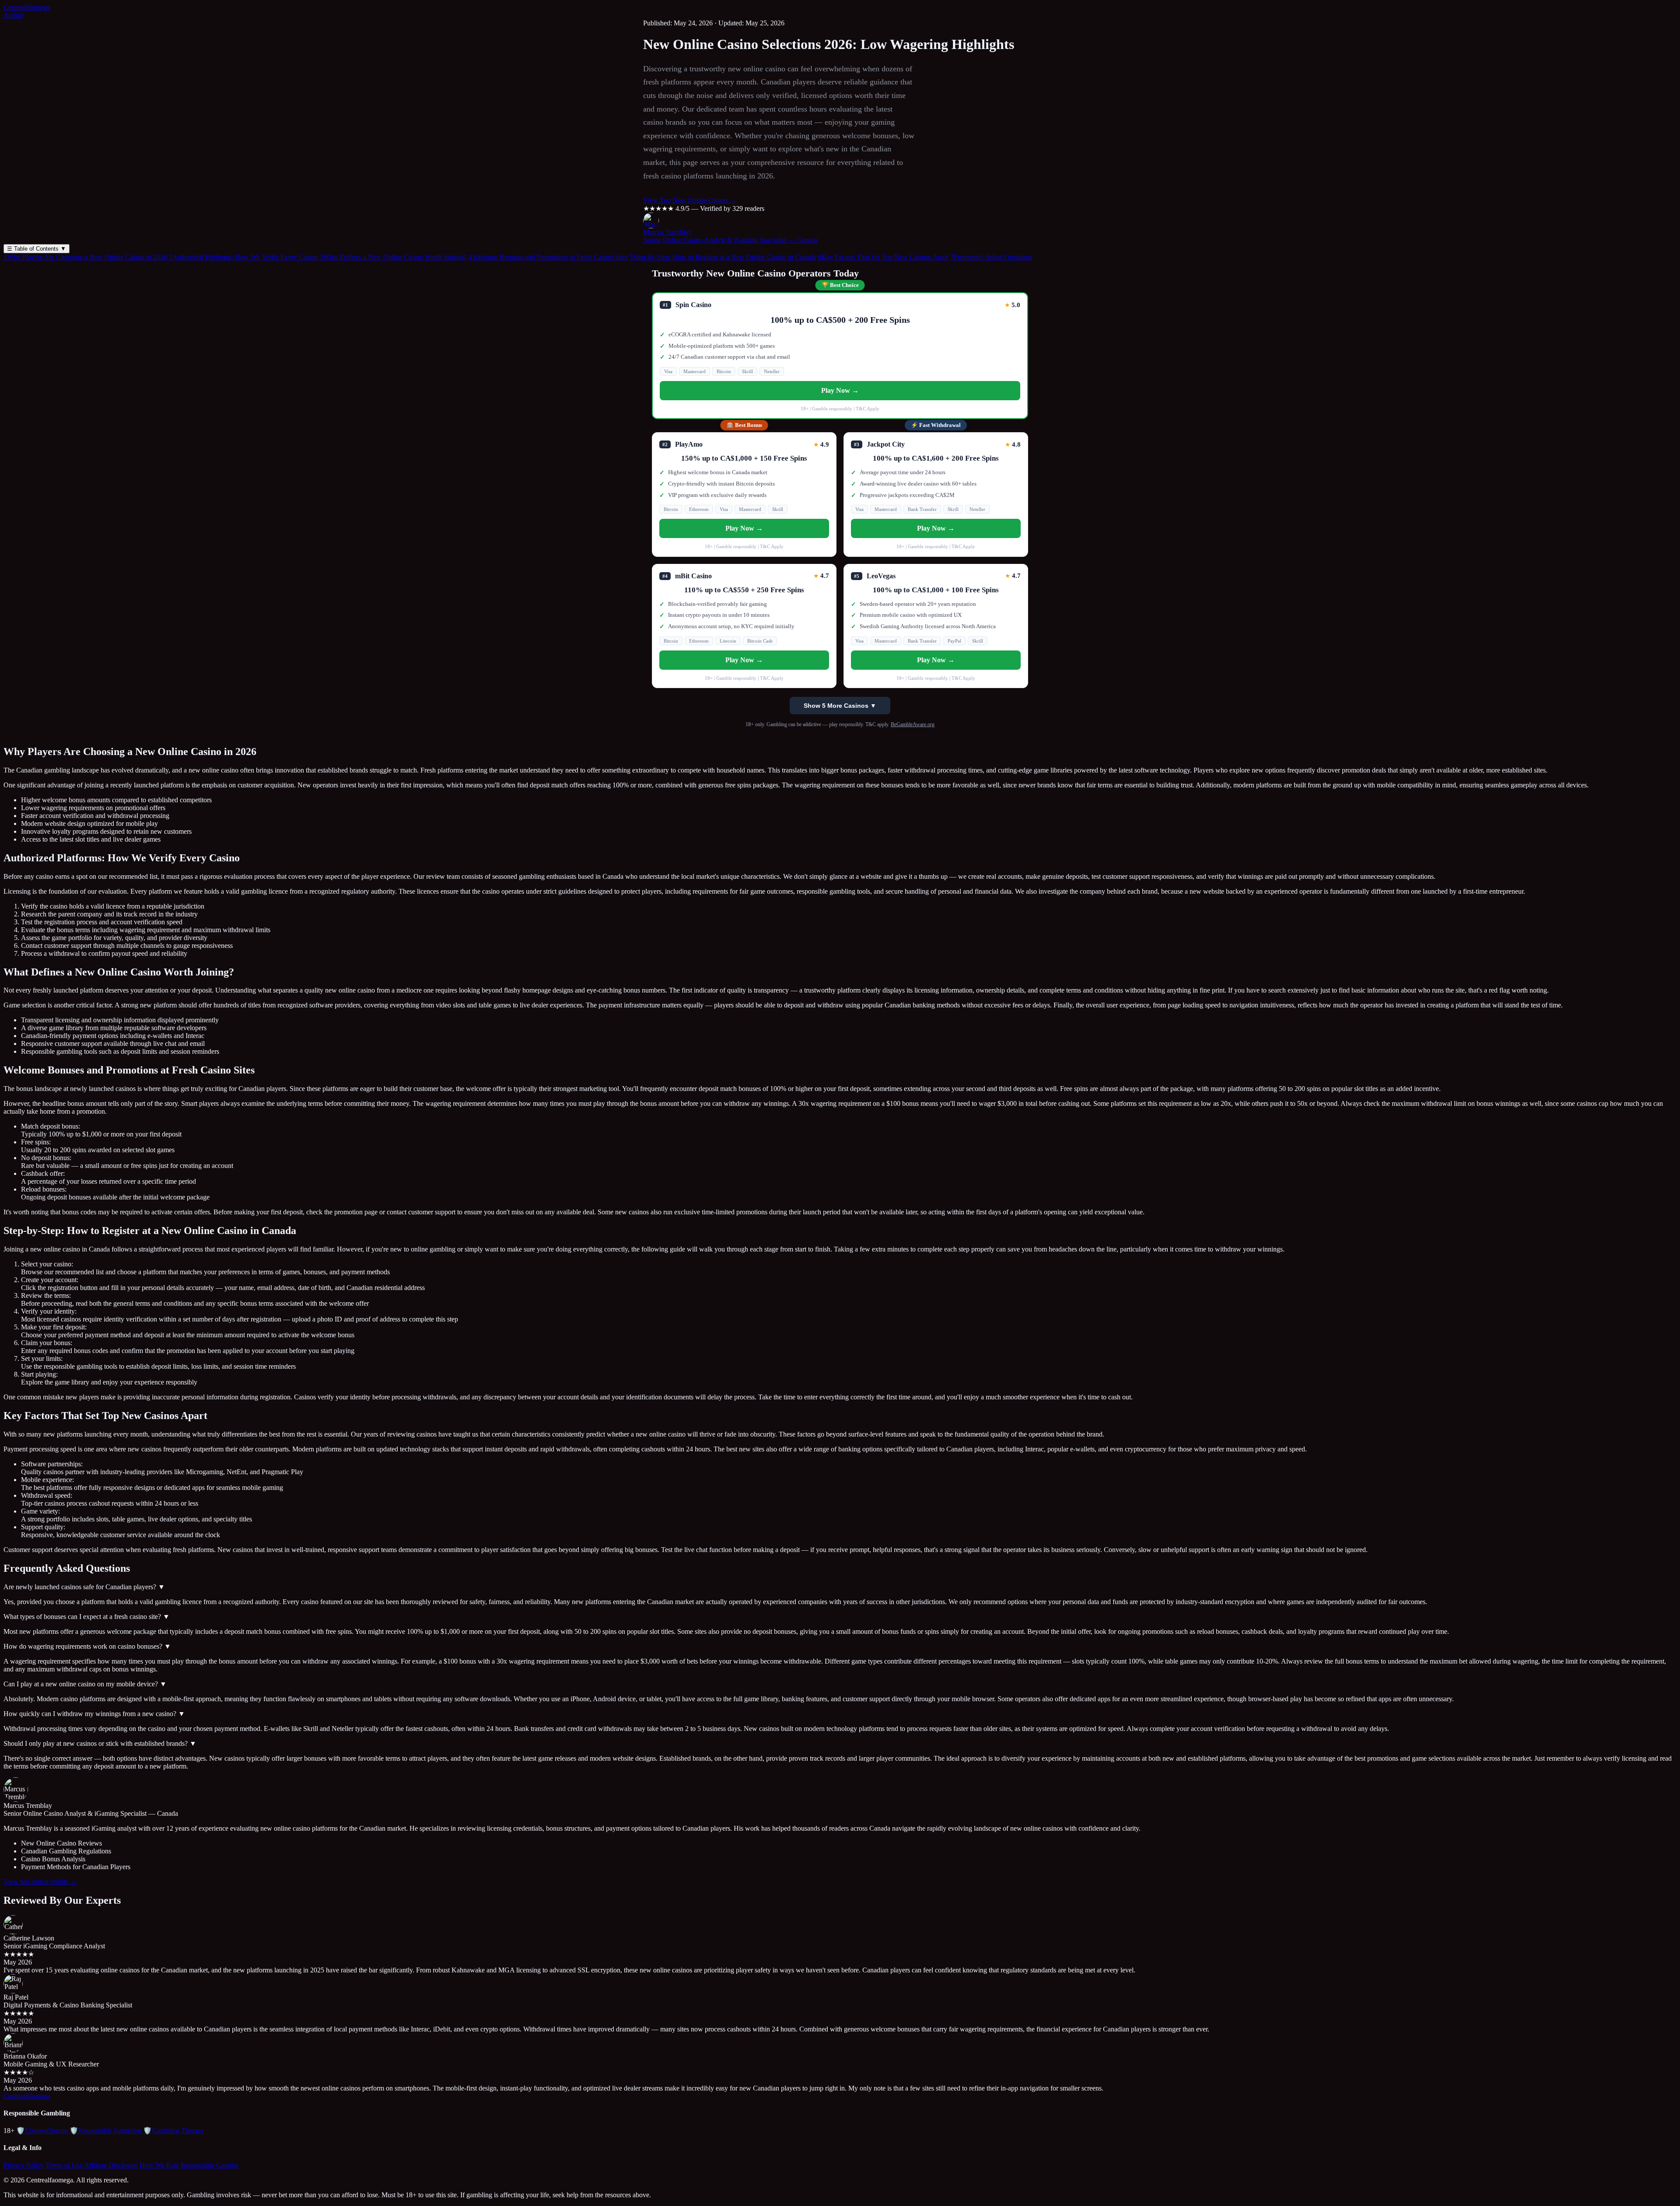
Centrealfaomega (27, 7)
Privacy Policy (24, 2165)
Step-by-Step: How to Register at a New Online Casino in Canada (723, 257)
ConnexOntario (42, 2131)
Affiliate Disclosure (111, 2165)
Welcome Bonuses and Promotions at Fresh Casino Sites (548, 257)
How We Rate (159, 2165)
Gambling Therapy (174, 2131)
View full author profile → (40, 1882)
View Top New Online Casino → (690, 200)
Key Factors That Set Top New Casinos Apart (883, 257)
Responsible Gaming (210, 2165)
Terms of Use (64, 2165)
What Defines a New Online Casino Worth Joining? (393, 257)
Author (13, 15)
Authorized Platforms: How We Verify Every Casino (243, 257)
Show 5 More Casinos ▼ (840, 706)
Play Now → (840, 390)
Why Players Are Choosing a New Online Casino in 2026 (85, 257)
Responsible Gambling (105, 2131)
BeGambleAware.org (913, 724)
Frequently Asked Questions (991, 257)
